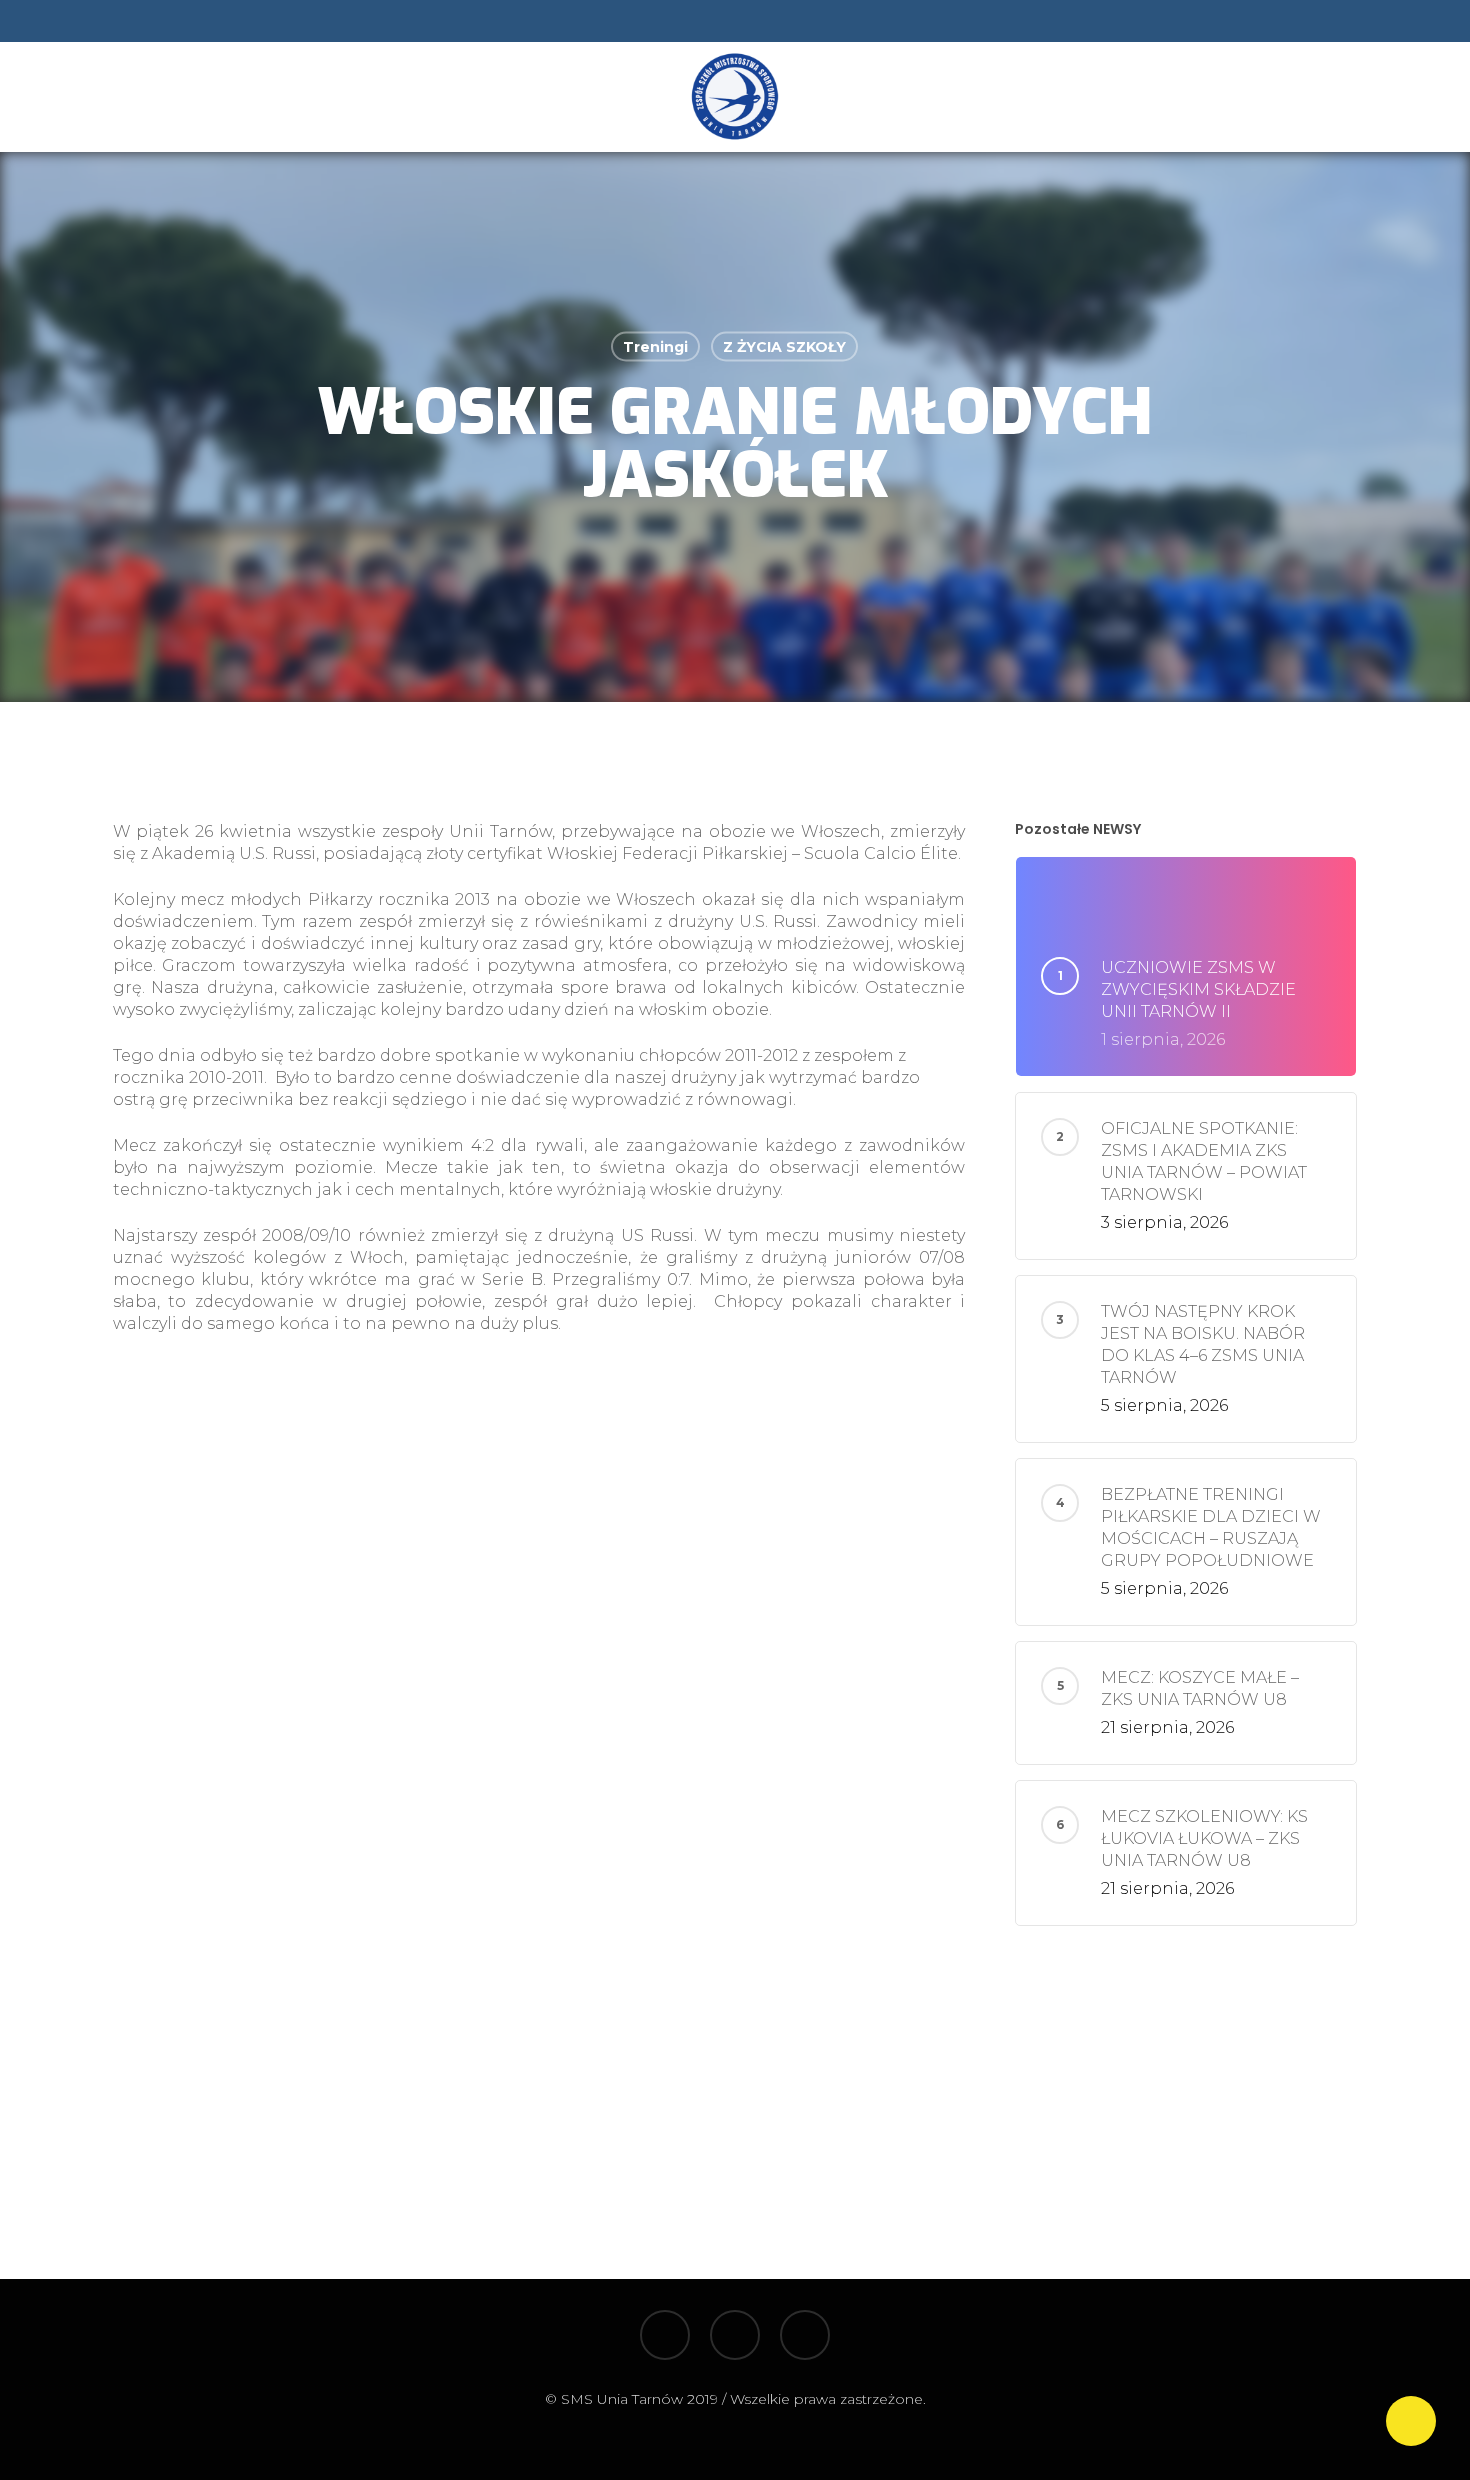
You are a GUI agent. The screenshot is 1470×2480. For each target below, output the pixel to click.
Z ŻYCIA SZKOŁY (784, 347)
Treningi (655, 347)
